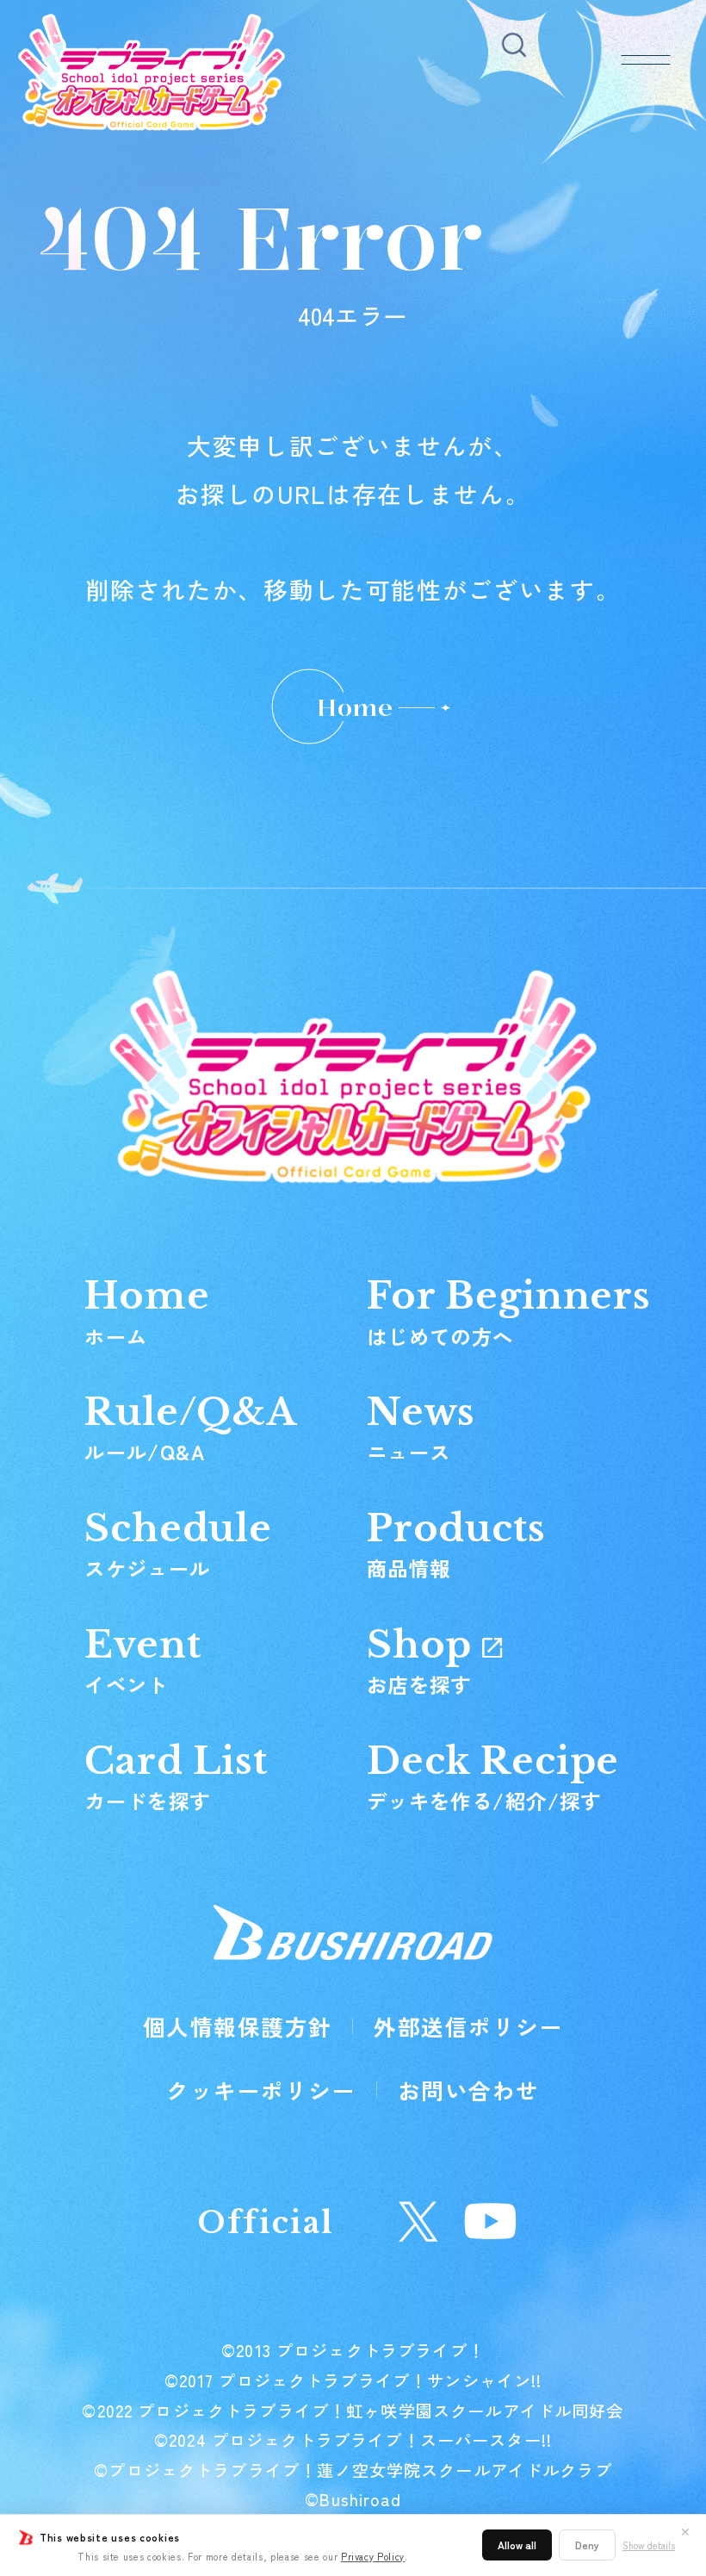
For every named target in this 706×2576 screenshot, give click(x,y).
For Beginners (509, 1311)
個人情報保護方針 (238, 2026)
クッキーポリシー (261, 2090)
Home (355, 707)
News (421, 1428)
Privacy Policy (373, 2556)
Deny (587, 2545)
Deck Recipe (493, 1776)
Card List (176, 1776)
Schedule (178, 1544)
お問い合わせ (469, 2090)
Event (142, 1660)
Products (456, 1544)
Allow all (517, 2545)
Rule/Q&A (191, 1428)
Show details (649, 2545)
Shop (424, 1660)
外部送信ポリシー (468, 2026)
